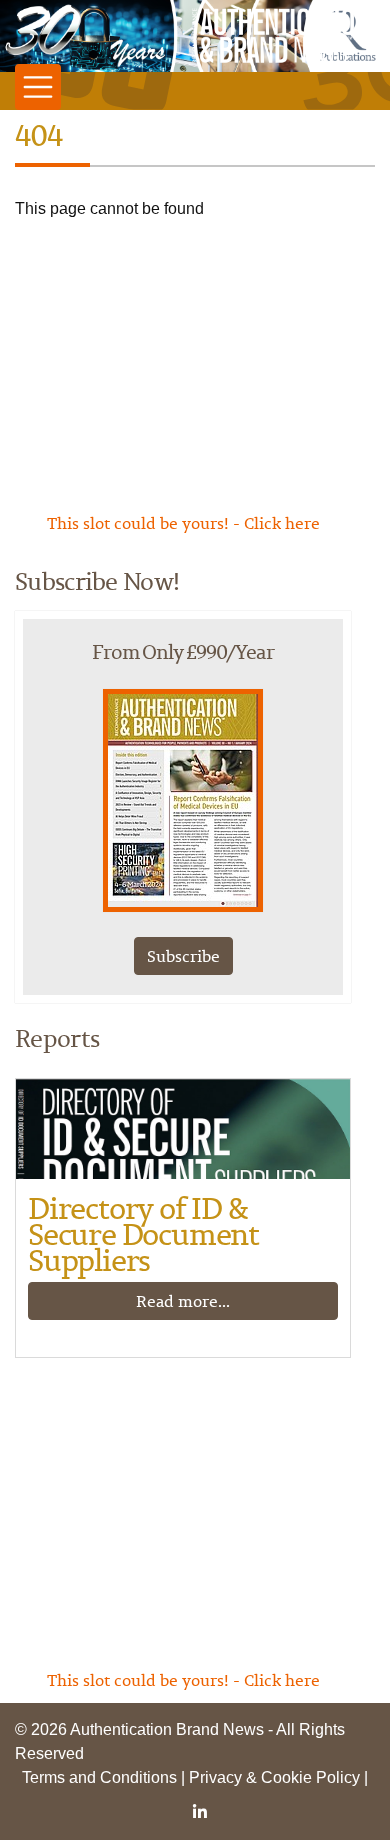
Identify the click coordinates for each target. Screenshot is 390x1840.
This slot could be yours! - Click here (183, 523)
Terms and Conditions (99, 1777)
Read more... (183, 1301)
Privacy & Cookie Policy (274, 1777)
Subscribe (183, 956)
